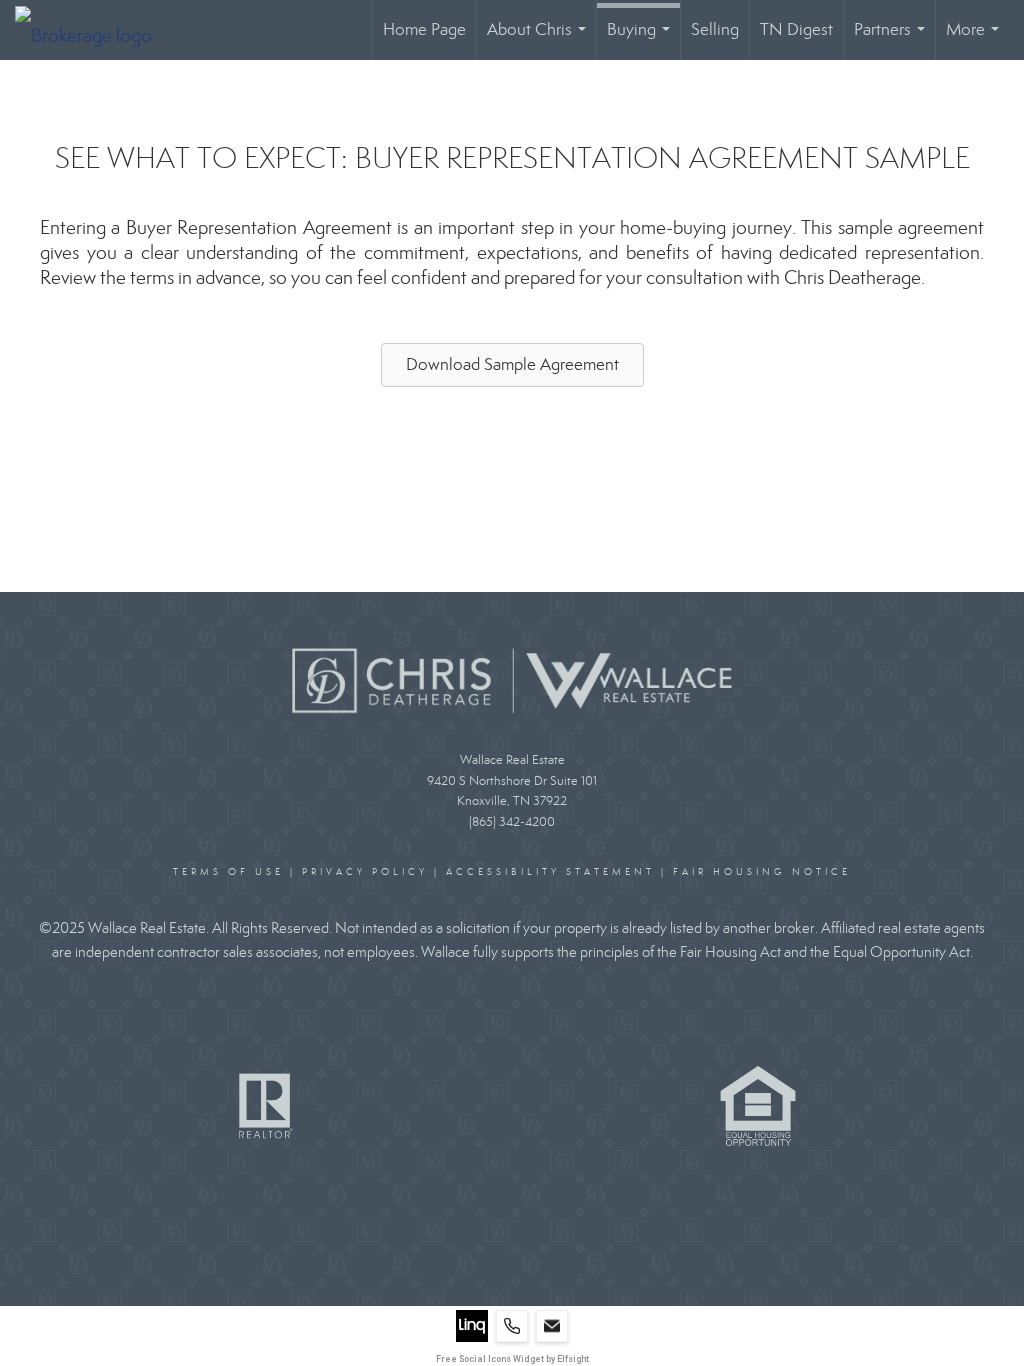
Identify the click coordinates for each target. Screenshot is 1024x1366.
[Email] (552, 1326)
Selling (715, 29)
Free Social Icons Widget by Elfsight (512, 1359)
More (976, 39)
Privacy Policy (365, 872)
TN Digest (796, 29)
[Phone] (512, 1326)
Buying (642, 39)
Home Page (424, 29)
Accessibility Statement (550, 872)
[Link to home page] (93, 30)
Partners (893, 39)
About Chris (540, 39)
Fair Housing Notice (762, 872)
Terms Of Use (228, 872)
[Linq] (472, 1326)
